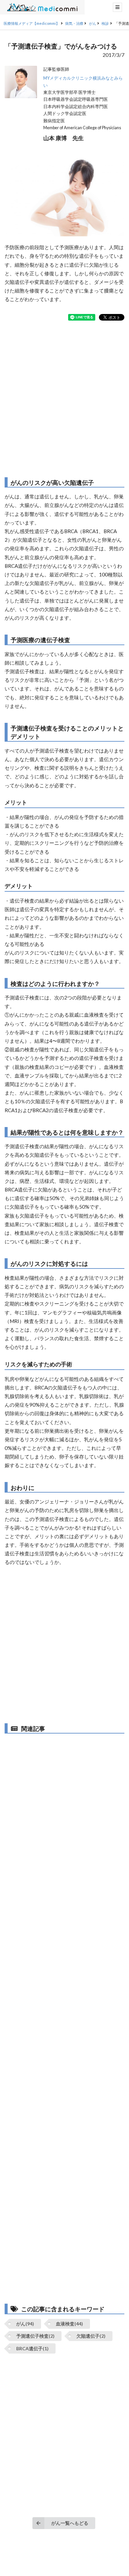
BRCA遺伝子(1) (32, 2348)
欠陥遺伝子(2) (91, 2336)
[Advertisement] (64, 399)
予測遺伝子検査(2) (35, 2336)
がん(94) (25, 2324)
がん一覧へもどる (70, 2523)
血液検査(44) (69, 2324)
